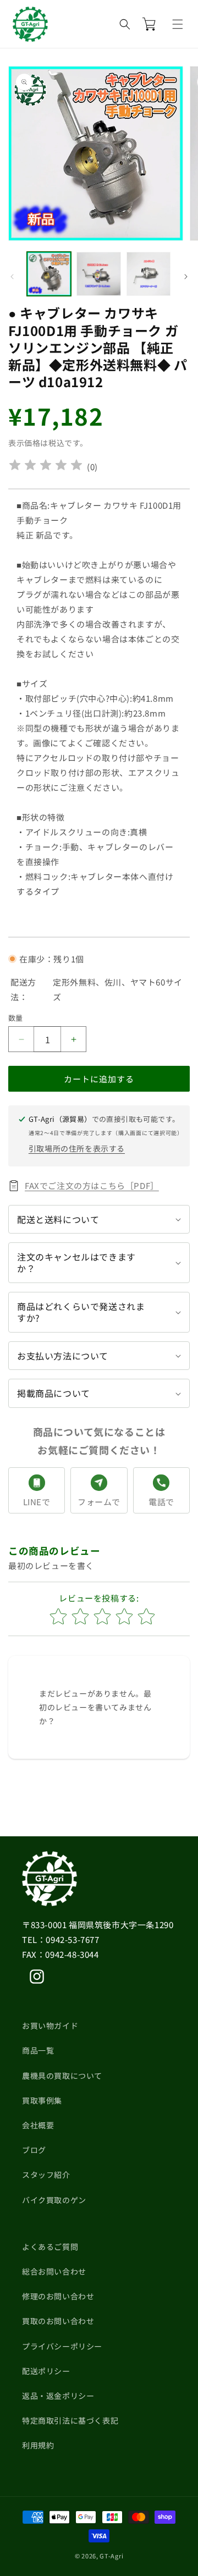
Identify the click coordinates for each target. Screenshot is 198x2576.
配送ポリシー (46, 2371)
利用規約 (38, 2445)
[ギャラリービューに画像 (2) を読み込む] (98, 274)
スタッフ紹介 (46, 2175)
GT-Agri (111, 2556)
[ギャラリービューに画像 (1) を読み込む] (49, 274)
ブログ (34, 2150)
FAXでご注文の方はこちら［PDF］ (92, 1185)
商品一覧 (38, 2050)
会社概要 (38, 2125)
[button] (178, 24)
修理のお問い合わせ (58, 2296)
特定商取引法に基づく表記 (70, 2420)
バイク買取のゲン (54, 2200)
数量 (16, 1018)
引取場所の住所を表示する (77, 1148)
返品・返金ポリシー (58, 2396)
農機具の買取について (62, 2076)
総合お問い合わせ (54, 2271)
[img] (46, 467)
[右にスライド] (186, 277)
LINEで (37, 1502)
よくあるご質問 (50, 2247)
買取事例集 (42, 2100)
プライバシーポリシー (62, 2346)
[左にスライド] (12, 277)
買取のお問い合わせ (58, 2321)
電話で (161, 1502)
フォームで (99, 1502)
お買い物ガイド (50, 2025)
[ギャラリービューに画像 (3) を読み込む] (148, 274)
